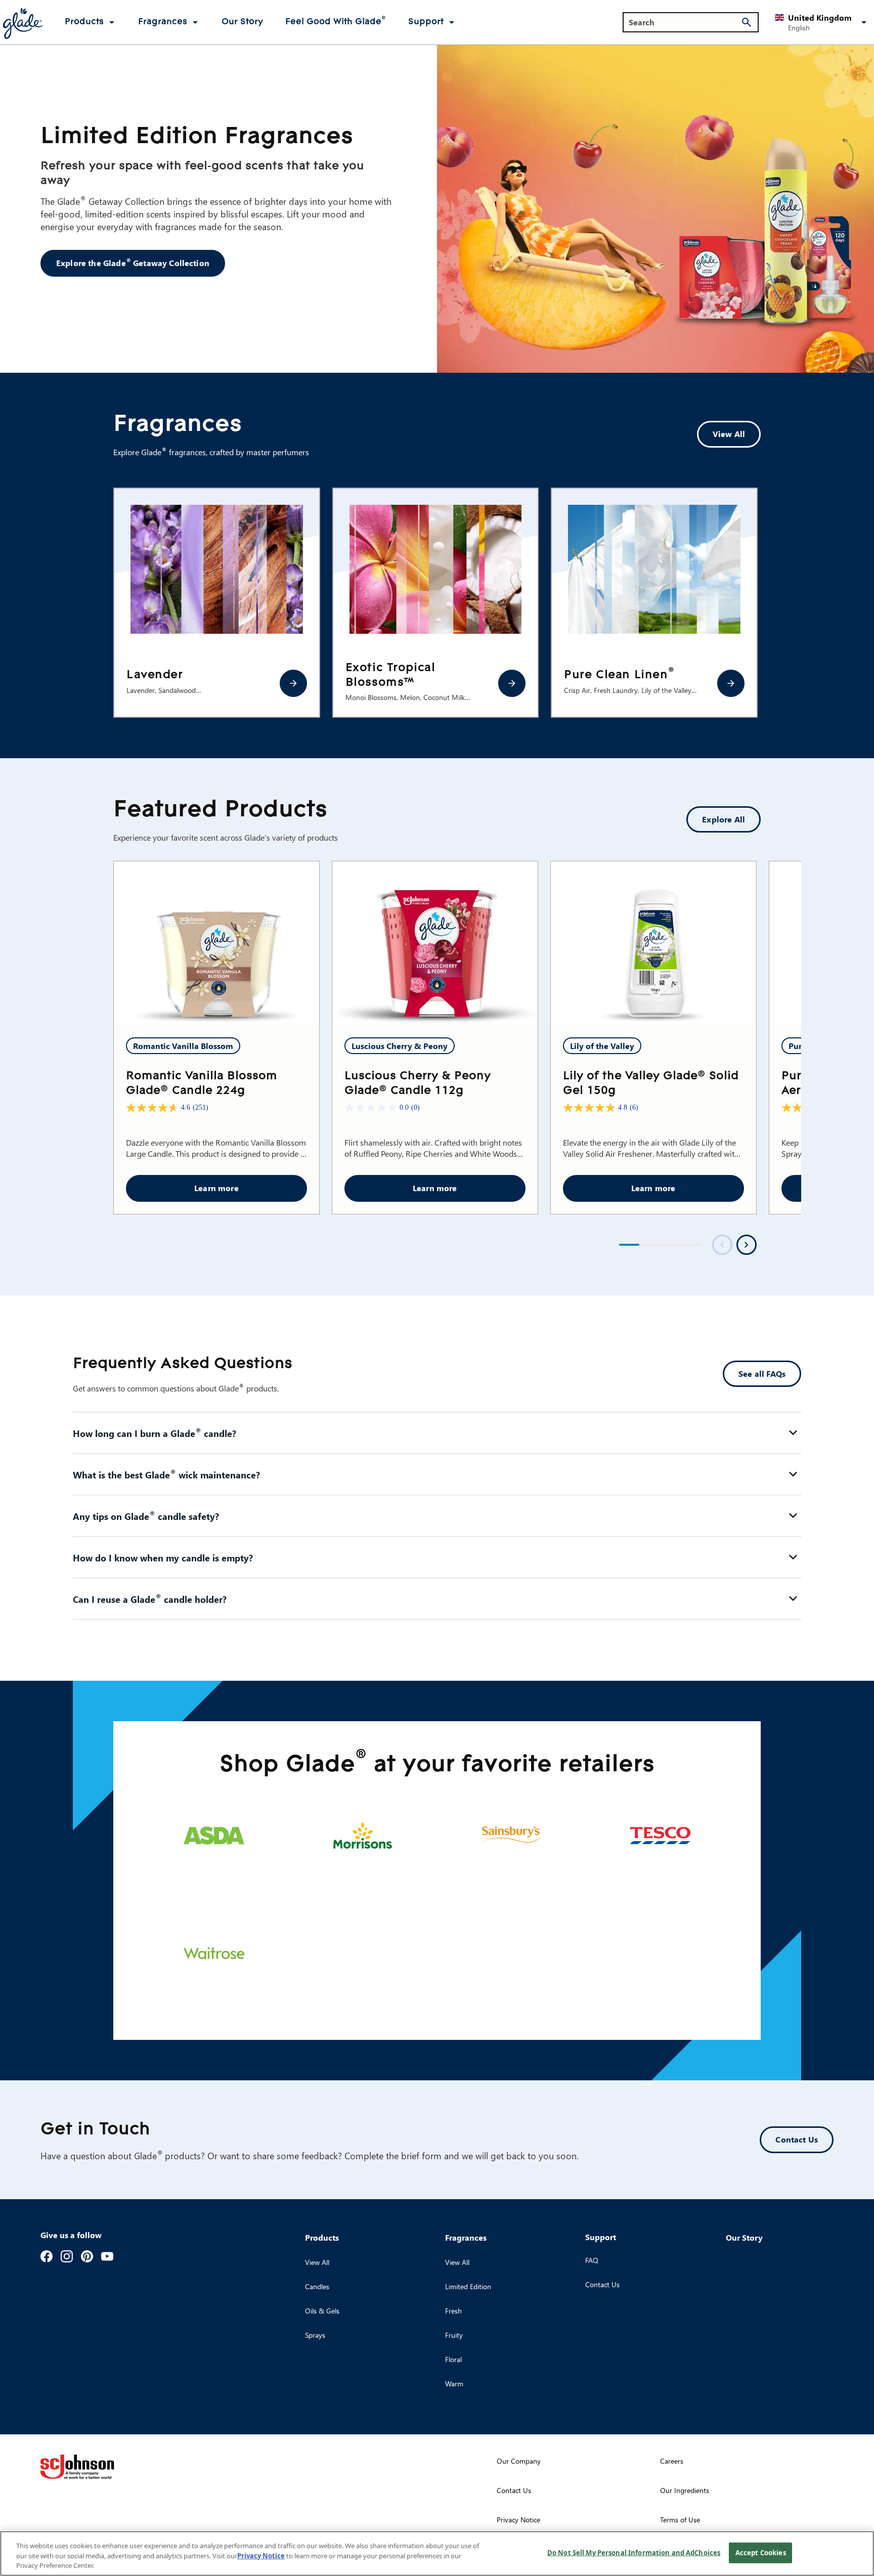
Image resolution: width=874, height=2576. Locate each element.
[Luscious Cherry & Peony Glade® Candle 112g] (435, 944)
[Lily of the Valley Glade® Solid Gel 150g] (653, 944)
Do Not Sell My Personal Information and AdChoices (634, 2552)
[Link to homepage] (22, 22)
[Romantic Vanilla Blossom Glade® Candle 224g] (216, 944)
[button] (822, 22)
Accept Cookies (761, 2552)
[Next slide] (747, 1245)
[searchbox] (685, 22)
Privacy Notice (261, 2556)
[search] (747, 22)
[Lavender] (293, 683)
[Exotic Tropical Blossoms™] (512, 683)
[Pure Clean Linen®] (731, 683)
